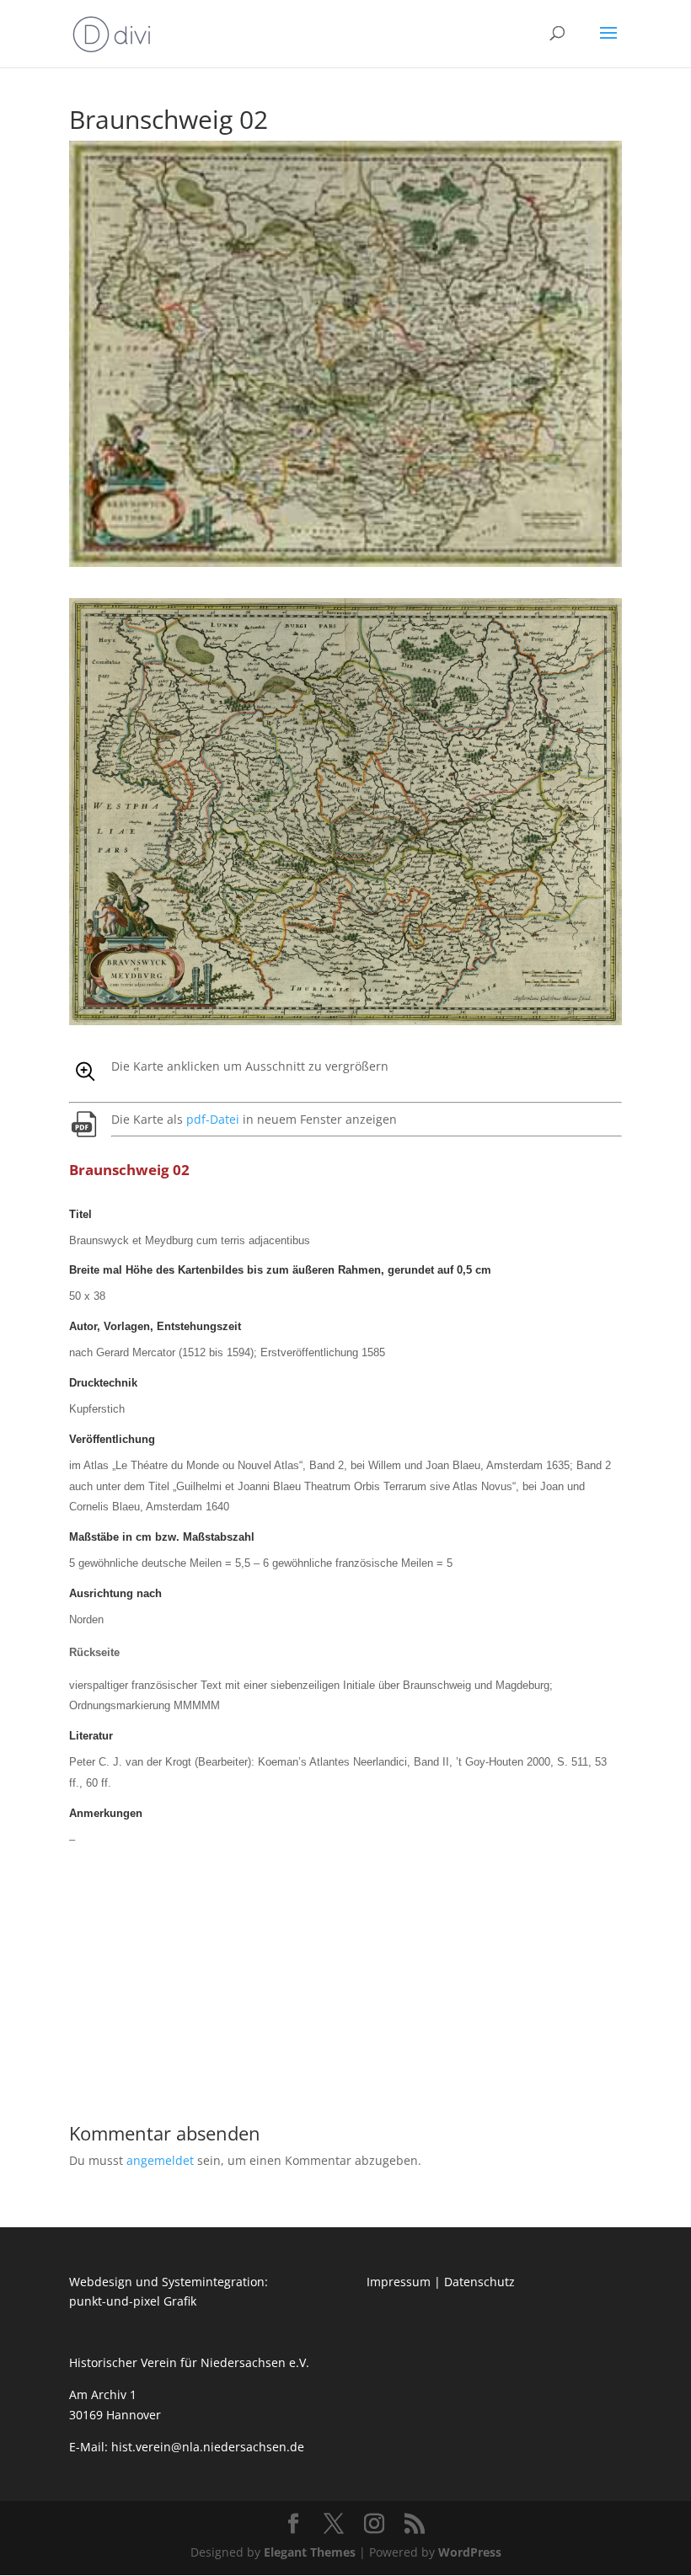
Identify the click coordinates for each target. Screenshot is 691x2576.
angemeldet (160, 2160)
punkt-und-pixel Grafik (133, 2301)
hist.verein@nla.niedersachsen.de (209, 2447)
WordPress (470, 2552)
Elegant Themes (310, 2552)
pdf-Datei (213, 1119)
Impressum (399, 2282)
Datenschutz (479, 2282)
